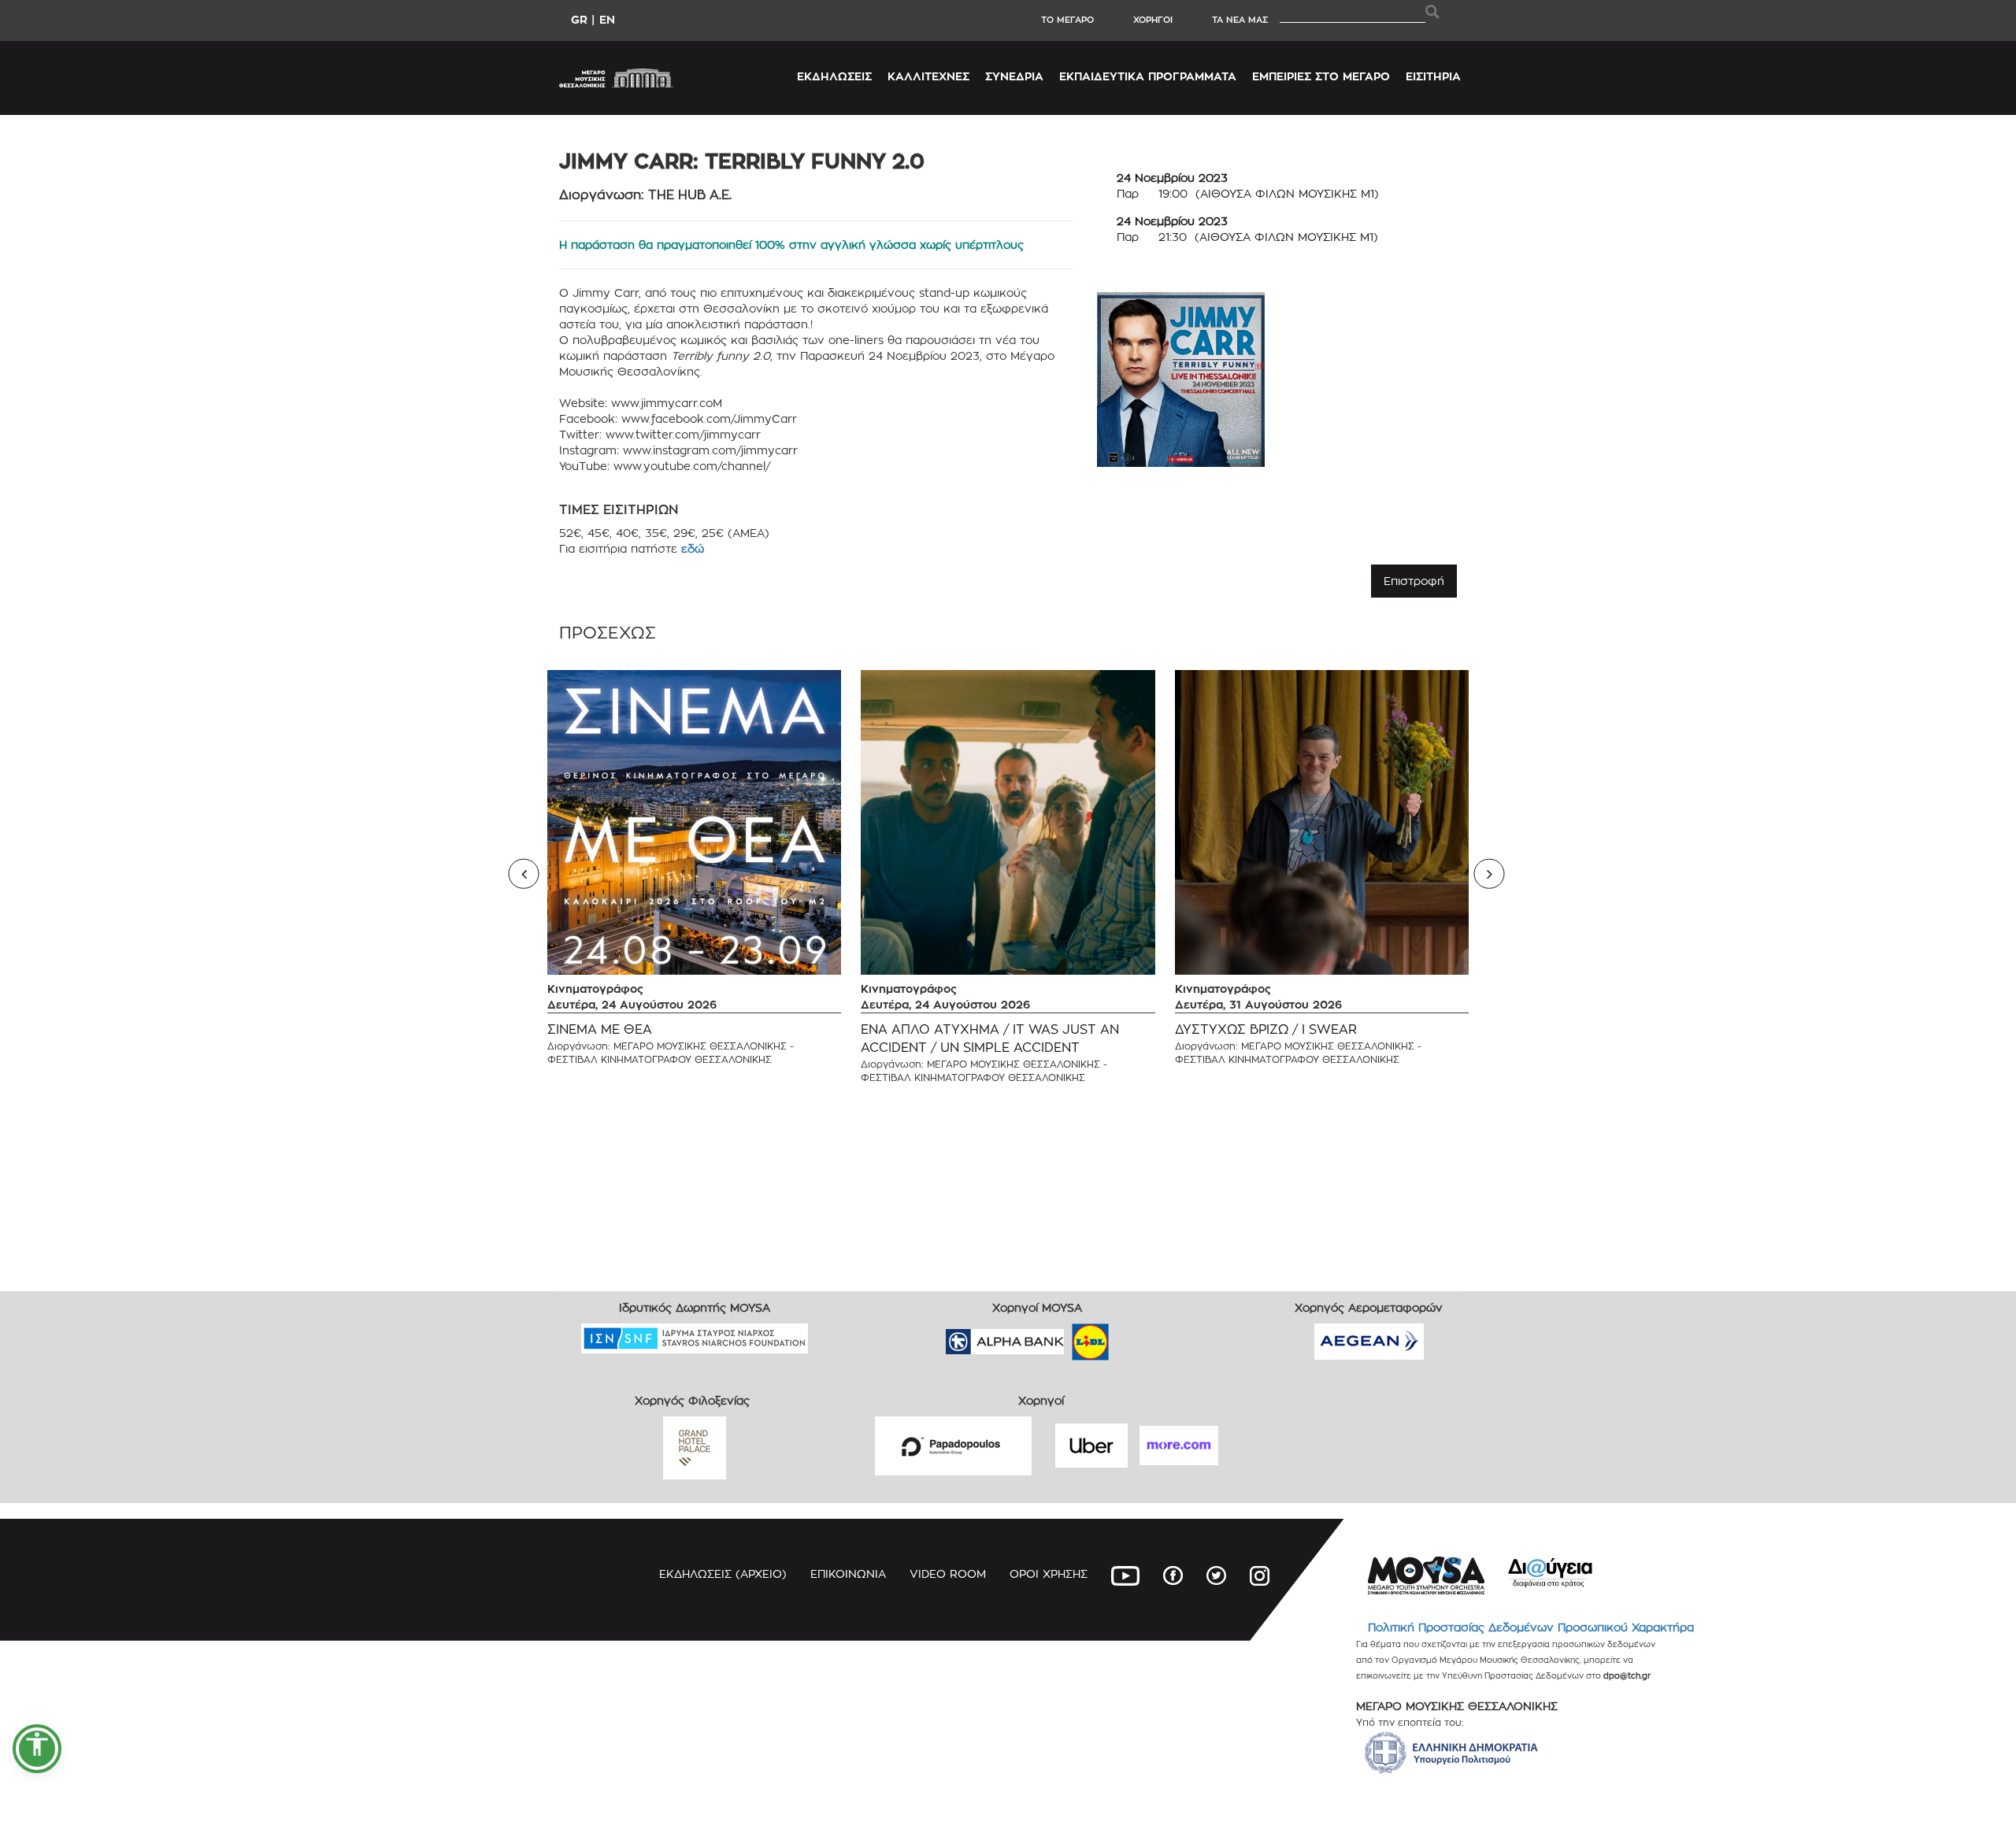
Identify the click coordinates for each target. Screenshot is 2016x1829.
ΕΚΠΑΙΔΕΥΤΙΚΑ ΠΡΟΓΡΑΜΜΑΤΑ (1148, 76)
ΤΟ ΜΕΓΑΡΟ (1067, 20)
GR (579, 19)
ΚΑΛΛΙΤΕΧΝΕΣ (928, 76)
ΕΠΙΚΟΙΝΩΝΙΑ (848, 1574)
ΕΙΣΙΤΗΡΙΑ (1433, 76)
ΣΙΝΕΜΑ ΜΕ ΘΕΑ (600, 1029)
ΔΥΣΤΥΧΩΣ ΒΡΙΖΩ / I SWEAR (1266, 1029)
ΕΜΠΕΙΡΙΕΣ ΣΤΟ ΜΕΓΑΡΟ (1321, 76)
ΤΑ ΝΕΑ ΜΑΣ (1240, 20)
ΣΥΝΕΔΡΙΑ (1014, 76)
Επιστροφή (1414, 581)
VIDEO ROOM (948, 1574)
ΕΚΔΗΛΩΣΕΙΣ (834, 76)
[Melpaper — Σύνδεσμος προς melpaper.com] (1136, 1337)
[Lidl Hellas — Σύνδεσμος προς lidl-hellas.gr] (1068, 1337)
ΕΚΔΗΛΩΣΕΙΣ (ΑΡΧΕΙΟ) (723, 1574)
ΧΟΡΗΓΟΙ (1153, 20)
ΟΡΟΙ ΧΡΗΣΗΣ (1049, 1574)
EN (607, 19)
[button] (37, 1749)
